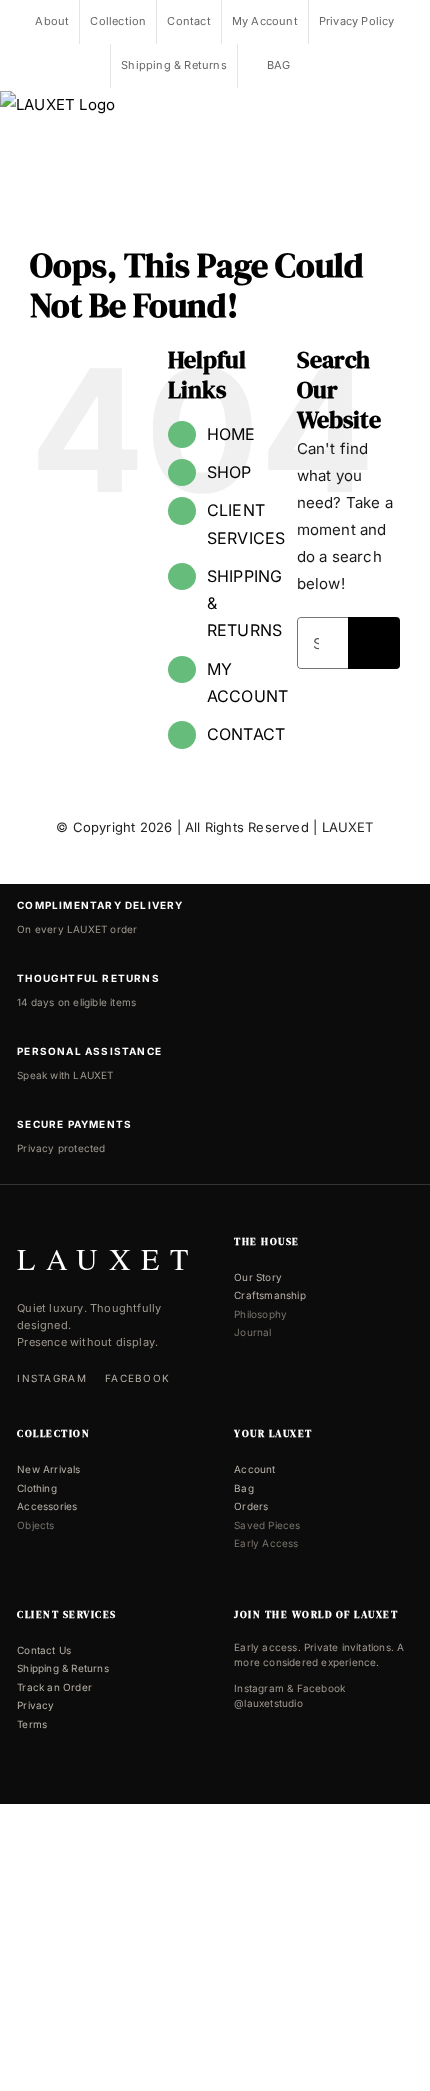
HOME (231, 434)
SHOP (229, 472)
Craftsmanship (270, 1295)
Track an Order (54, 1687)
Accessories (47, 1506)
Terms (32, 1724)
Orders (251, 1506)
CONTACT (246, 734)
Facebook (137, 1378)
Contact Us (44, 1650)
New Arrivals (48, 1469)
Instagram (52, 1378)
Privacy (35, 1705)
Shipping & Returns (63, 1668)
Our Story (258, 1277)
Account (254, 1469)
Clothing (37, 1488)
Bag (244, 1488)
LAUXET (348, 827)
